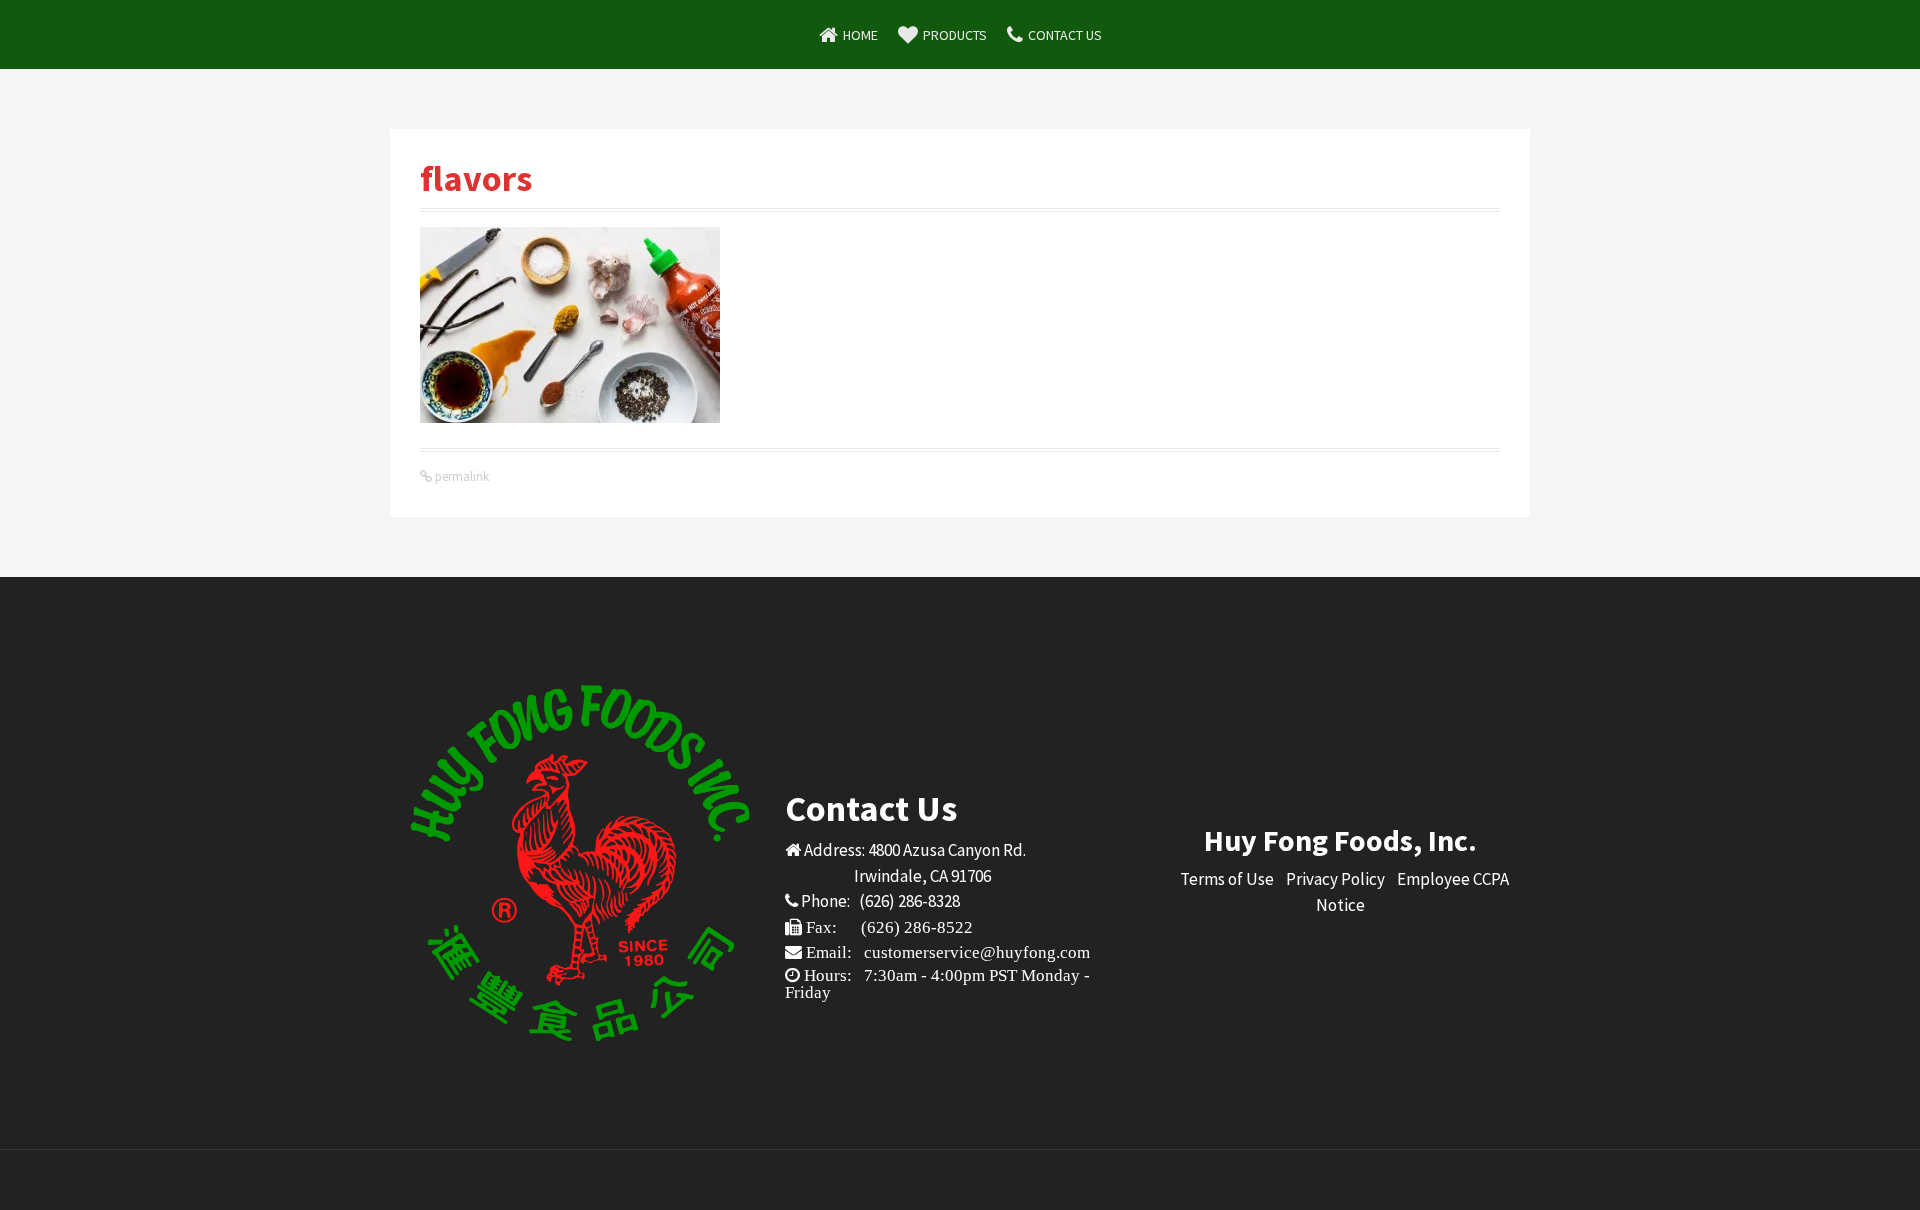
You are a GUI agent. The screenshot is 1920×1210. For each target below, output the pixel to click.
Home (860, 35)
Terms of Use (1227, 879)
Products (955, 35)
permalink (460, 476)
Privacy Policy (1335, 879)
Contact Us (1065, 35)
